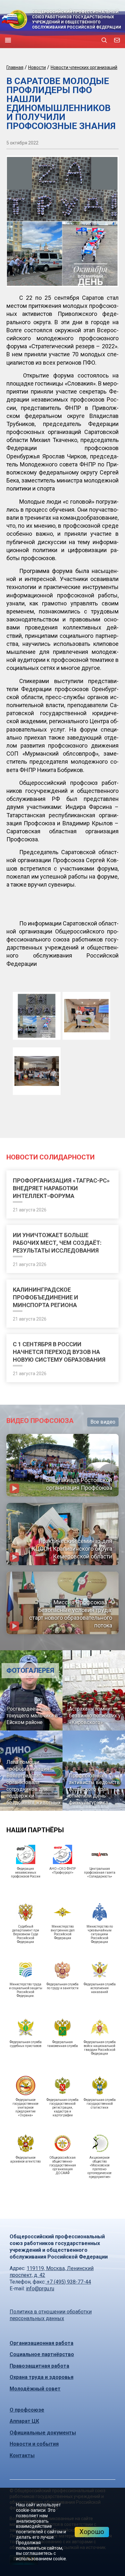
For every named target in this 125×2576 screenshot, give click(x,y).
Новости (37, 67)
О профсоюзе (27, 2410)
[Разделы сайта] (8, 40)
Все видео (103, 1422)
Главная (15, 67)
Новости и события (34, 2444)
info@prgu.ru (40, 2289)
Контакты (22, 2455)
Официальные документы (43, 2433)
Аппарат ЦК (24, 2421)
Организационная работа (42, 2343)
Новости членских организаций (84, 67)
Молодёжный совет (35, 2389)
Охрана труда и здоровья (42, 2377)
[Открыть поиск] (104, 40)
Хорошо (92, 2532)
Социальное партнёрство (42, 2354)
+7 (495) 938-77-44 (68, 2282)
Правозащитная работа (39, 2366)
